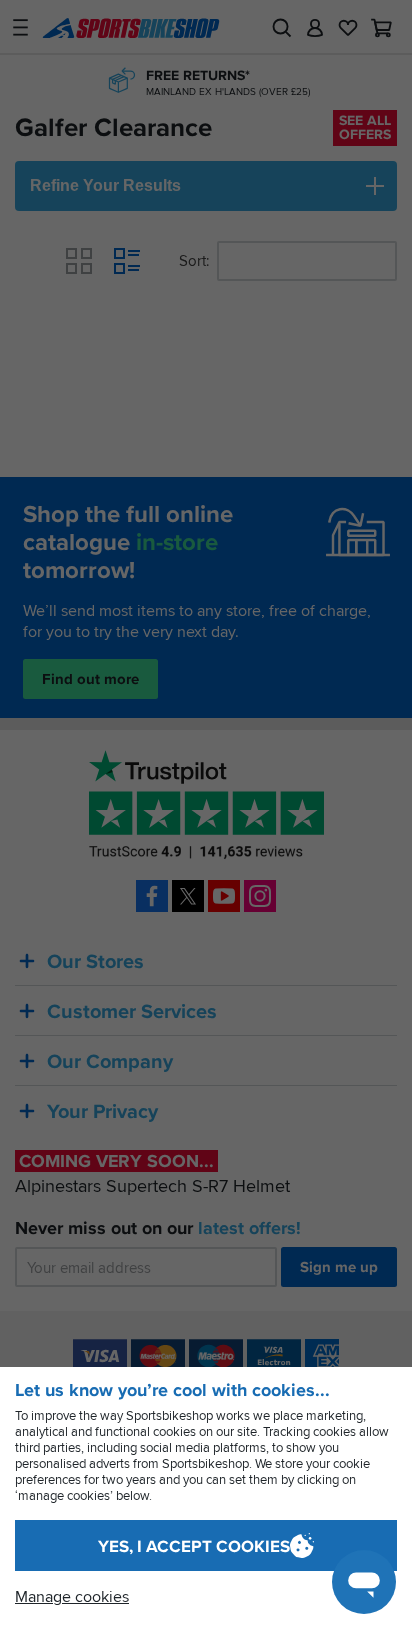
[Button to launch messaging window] (364, 1582)
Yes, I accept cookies (194, 1546)
